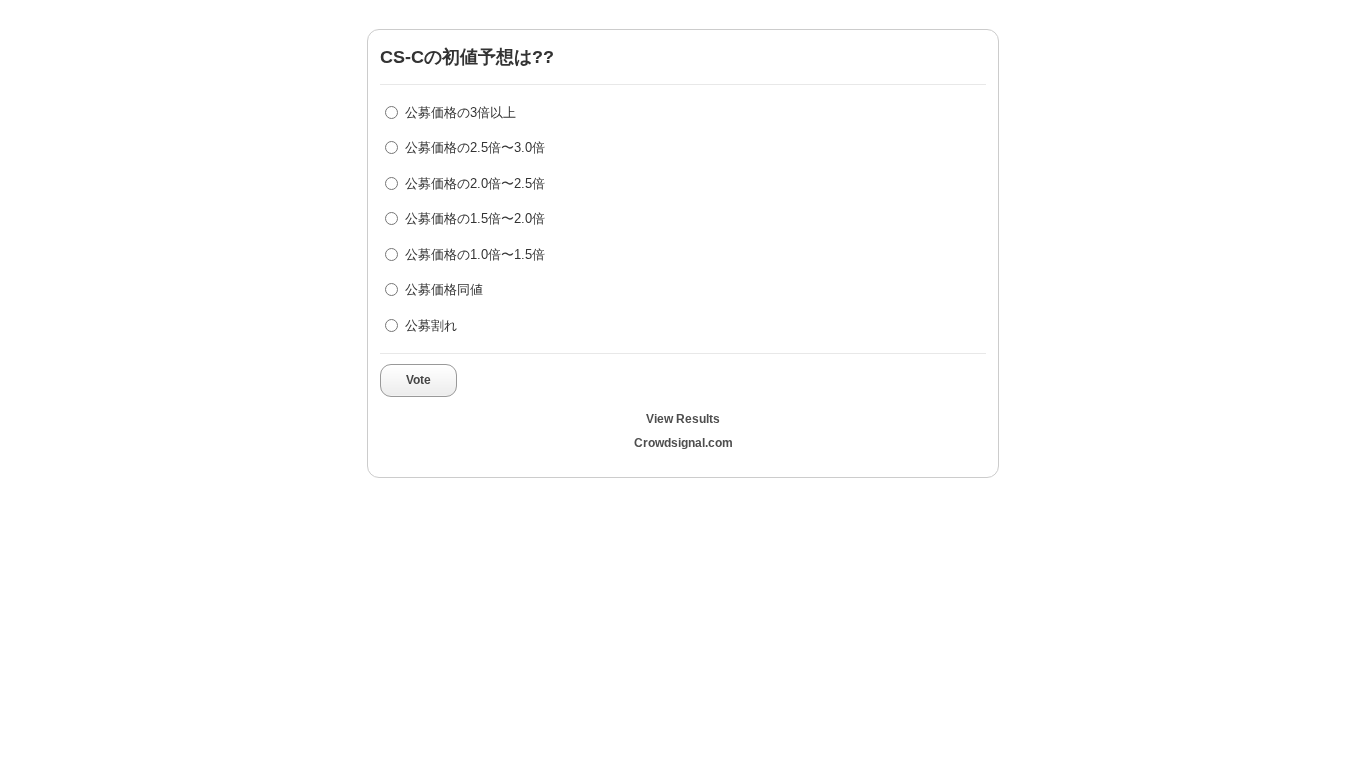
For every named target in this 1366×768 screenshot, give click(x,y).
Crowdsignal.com (683, 443)
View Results (683, 419)
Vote (418, 380)
